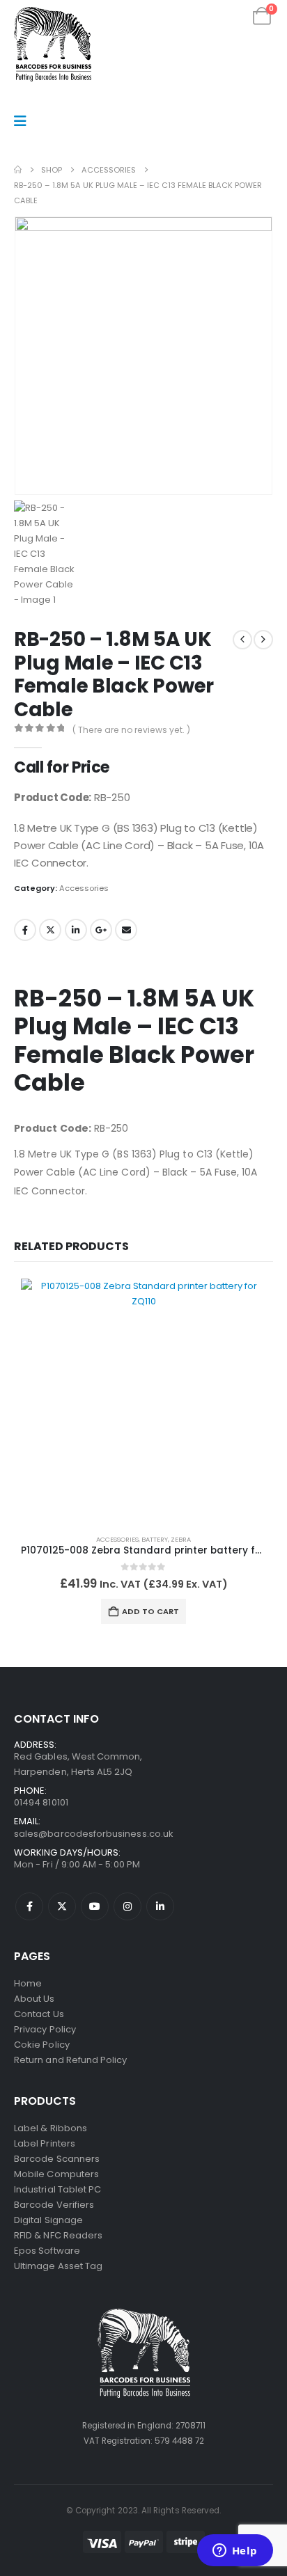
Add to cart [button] (150, 1611)
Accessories (84, 888)
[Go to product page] (143, 1401)
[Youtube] (95, 1906)
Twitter (50, 930)
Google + (101, 930)
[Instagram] (127, 1906)
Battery (155, 1539)
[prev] (242, 640)
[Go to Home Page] (18, 170)
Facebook (25, 930)
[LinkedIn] (160, 1906)
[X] (62, 1906)
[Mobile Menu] (25, 121)
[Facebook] (29, 1906)
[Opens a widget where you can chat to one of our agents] (235, 2552)
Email (126, 930)
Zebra (181, 1539)
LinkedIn (76, 930)
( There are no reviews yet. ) (131, 730)
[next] (263, 640)
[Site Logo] (53, 44)
